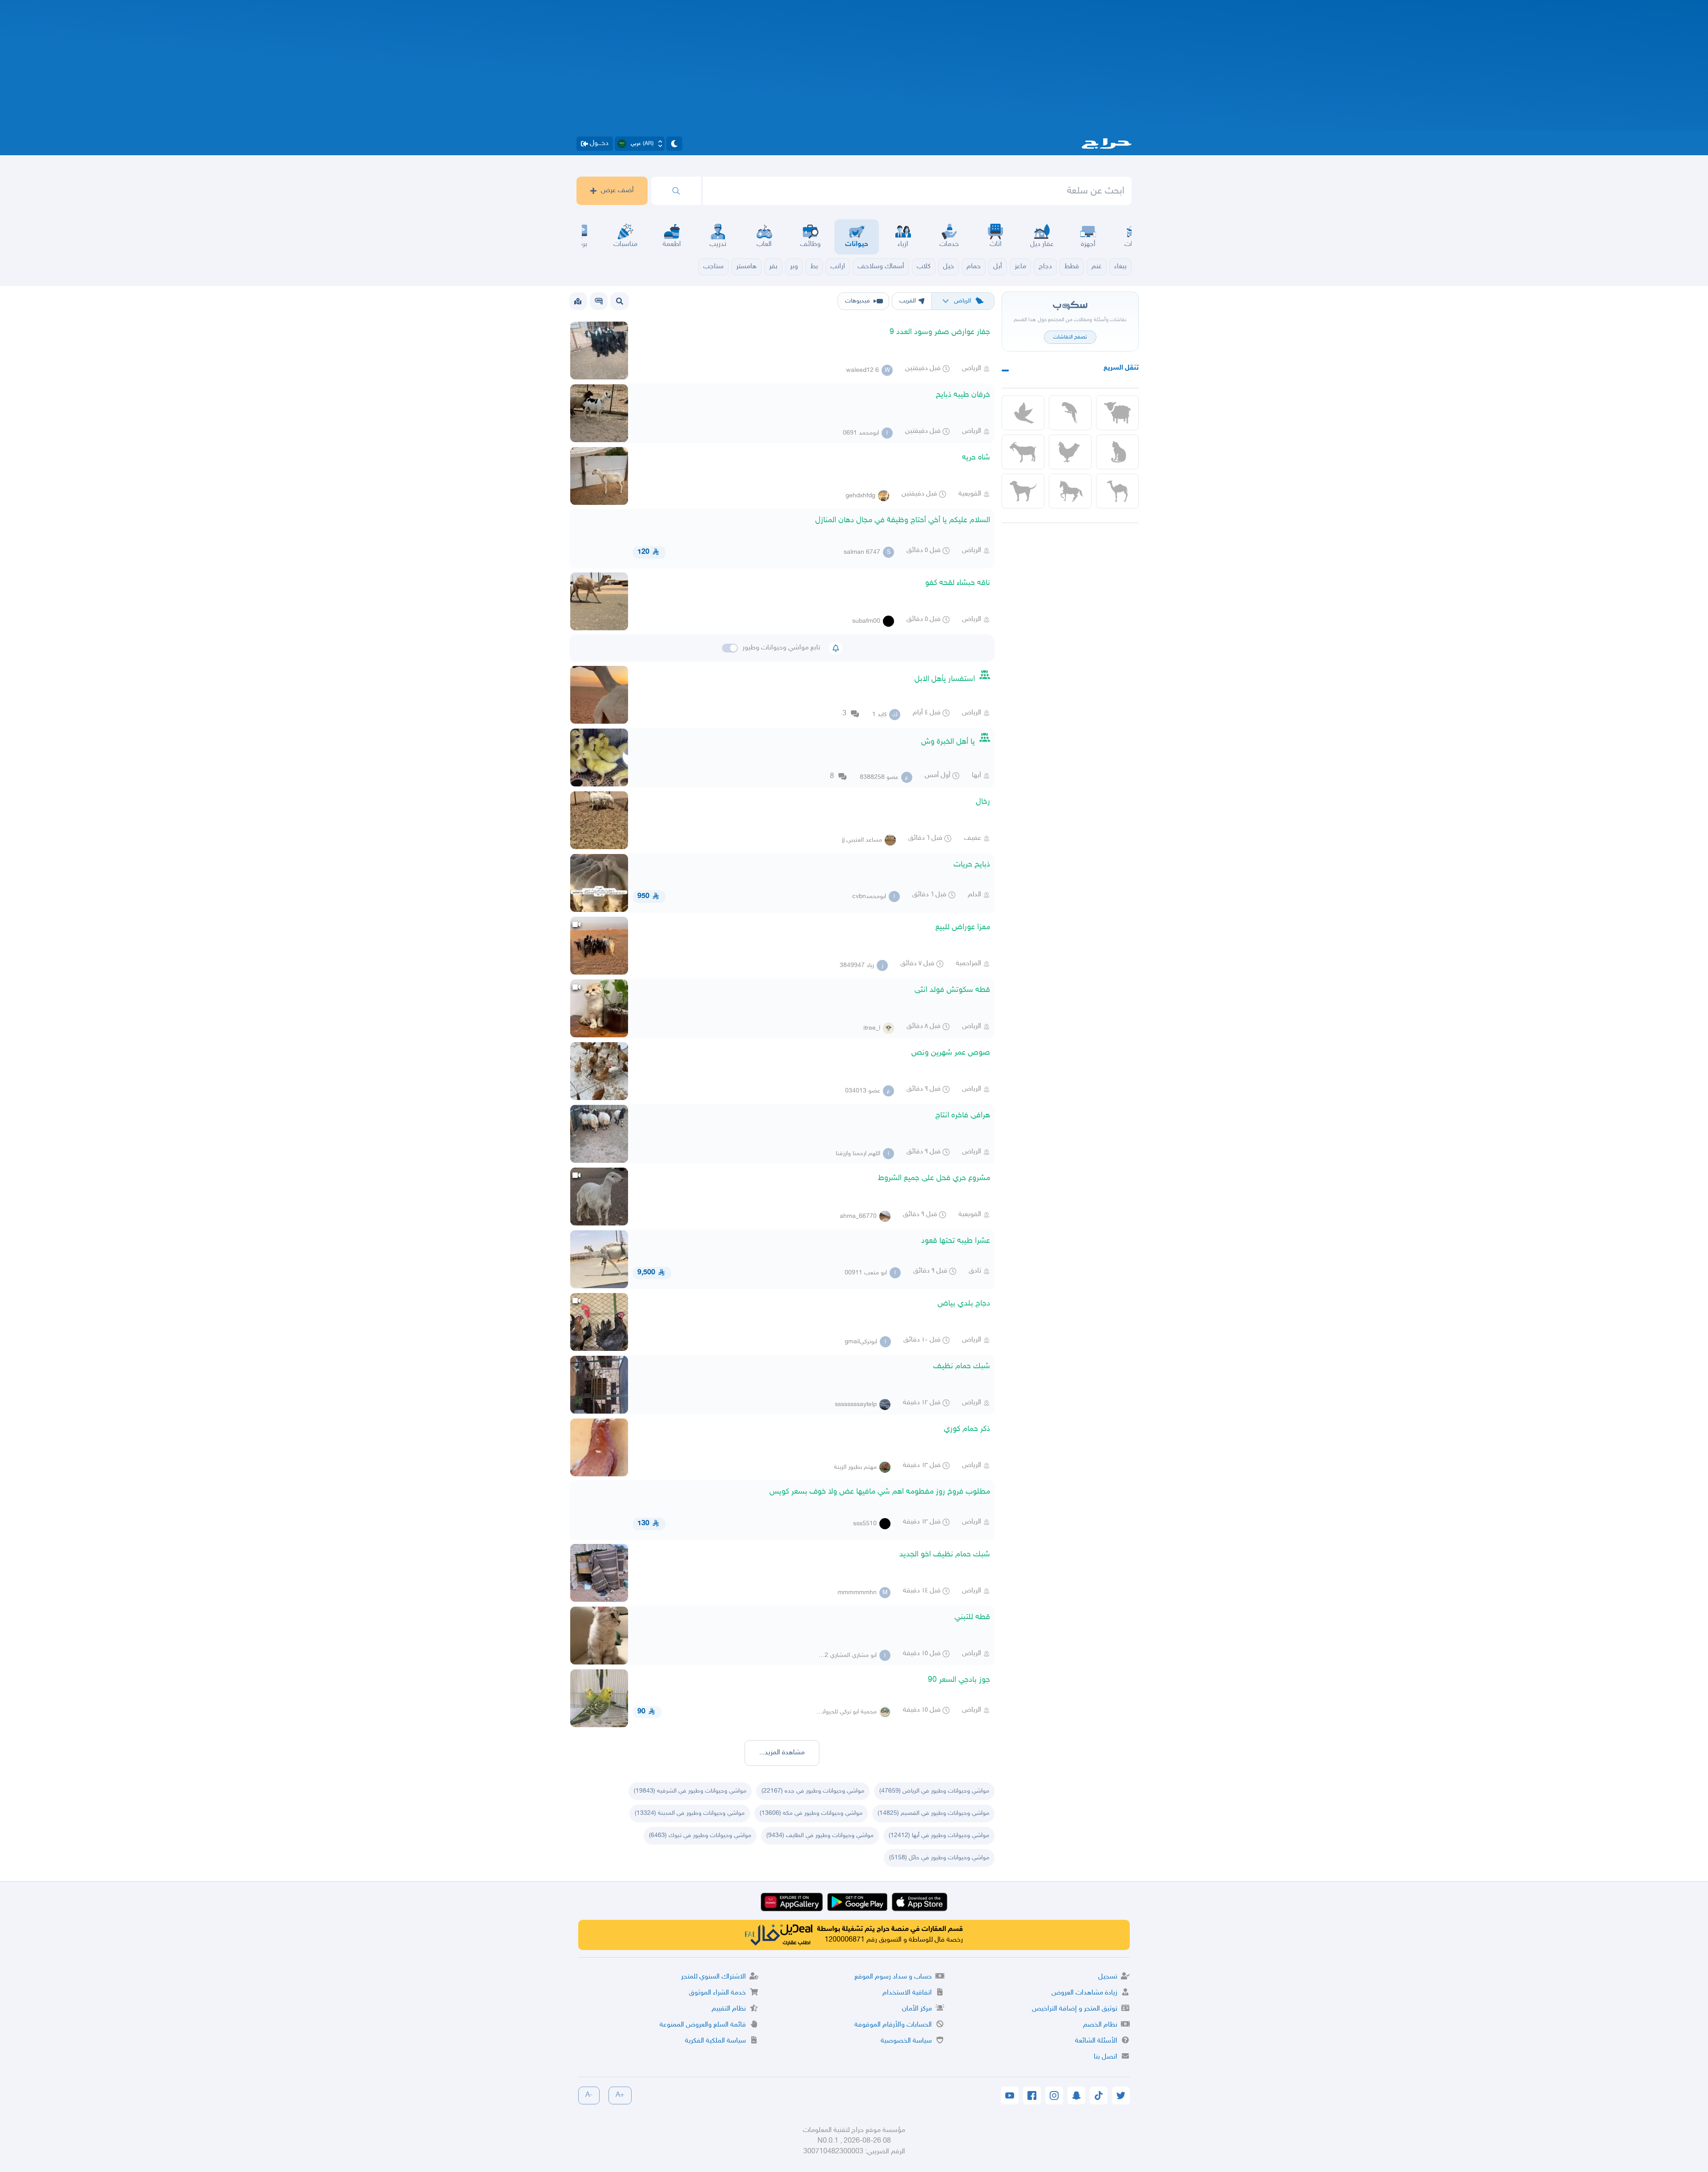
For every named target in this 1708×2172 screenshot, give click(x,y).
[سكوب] (599, 301)
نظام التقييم (729, 2009)
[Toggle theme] (674, 144)
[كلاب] (1023, 491)
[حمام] (1023, 413)
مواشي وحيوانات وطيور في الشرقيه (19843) (690, 1791)
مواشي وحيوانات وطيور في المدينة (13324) (690, 1813)
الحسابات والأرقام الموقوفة (893, 2025)
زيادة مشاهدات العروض (1084, 1993)
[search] (676, 191)
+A (620, 2095)
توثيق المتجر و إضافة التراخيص (1075, 2009)
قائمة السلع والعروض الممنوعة (703, 2025)
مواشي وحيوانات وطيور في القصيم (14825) (933, 1813)
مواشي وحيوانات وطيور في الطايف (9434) (820, 1836)
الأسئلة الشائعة (1096, 2041)
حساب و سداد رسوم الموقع (893, 1977)
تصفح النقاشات (1070, 337)
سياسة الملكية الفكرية (715, 2041)
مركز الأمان (917, 2009)
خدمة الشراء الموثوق (717, 1993)
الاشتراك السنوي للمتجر (713, 1977)
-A (589, 2095)
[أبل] (1117, 491)
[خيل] (1070, 491)
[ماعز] (1023, 452)
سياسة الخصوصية (906, 2041)
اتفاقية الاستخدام (907, 1993)
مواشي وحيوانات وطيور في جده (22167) (813, 1791)
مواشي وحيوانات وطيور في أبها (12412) (939, 1836)
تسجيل (1108, 1977)
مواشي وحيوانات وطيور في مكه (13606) (811, 1813)
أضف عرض (617, 191)
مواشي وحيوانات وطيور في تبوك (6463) (700, 1836)
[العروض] (578, 301)
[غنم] (1117, 413)
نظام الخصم (1100, 2025)
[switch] (730, 648)
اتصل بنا (1106, 2057)
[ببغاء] (1070, 413)
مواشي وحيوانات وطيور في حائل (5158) (939, 1858)
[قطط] (1117, 452)
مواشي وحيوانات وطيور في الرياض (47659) (934, 1791)
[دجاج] (1070, 452)
